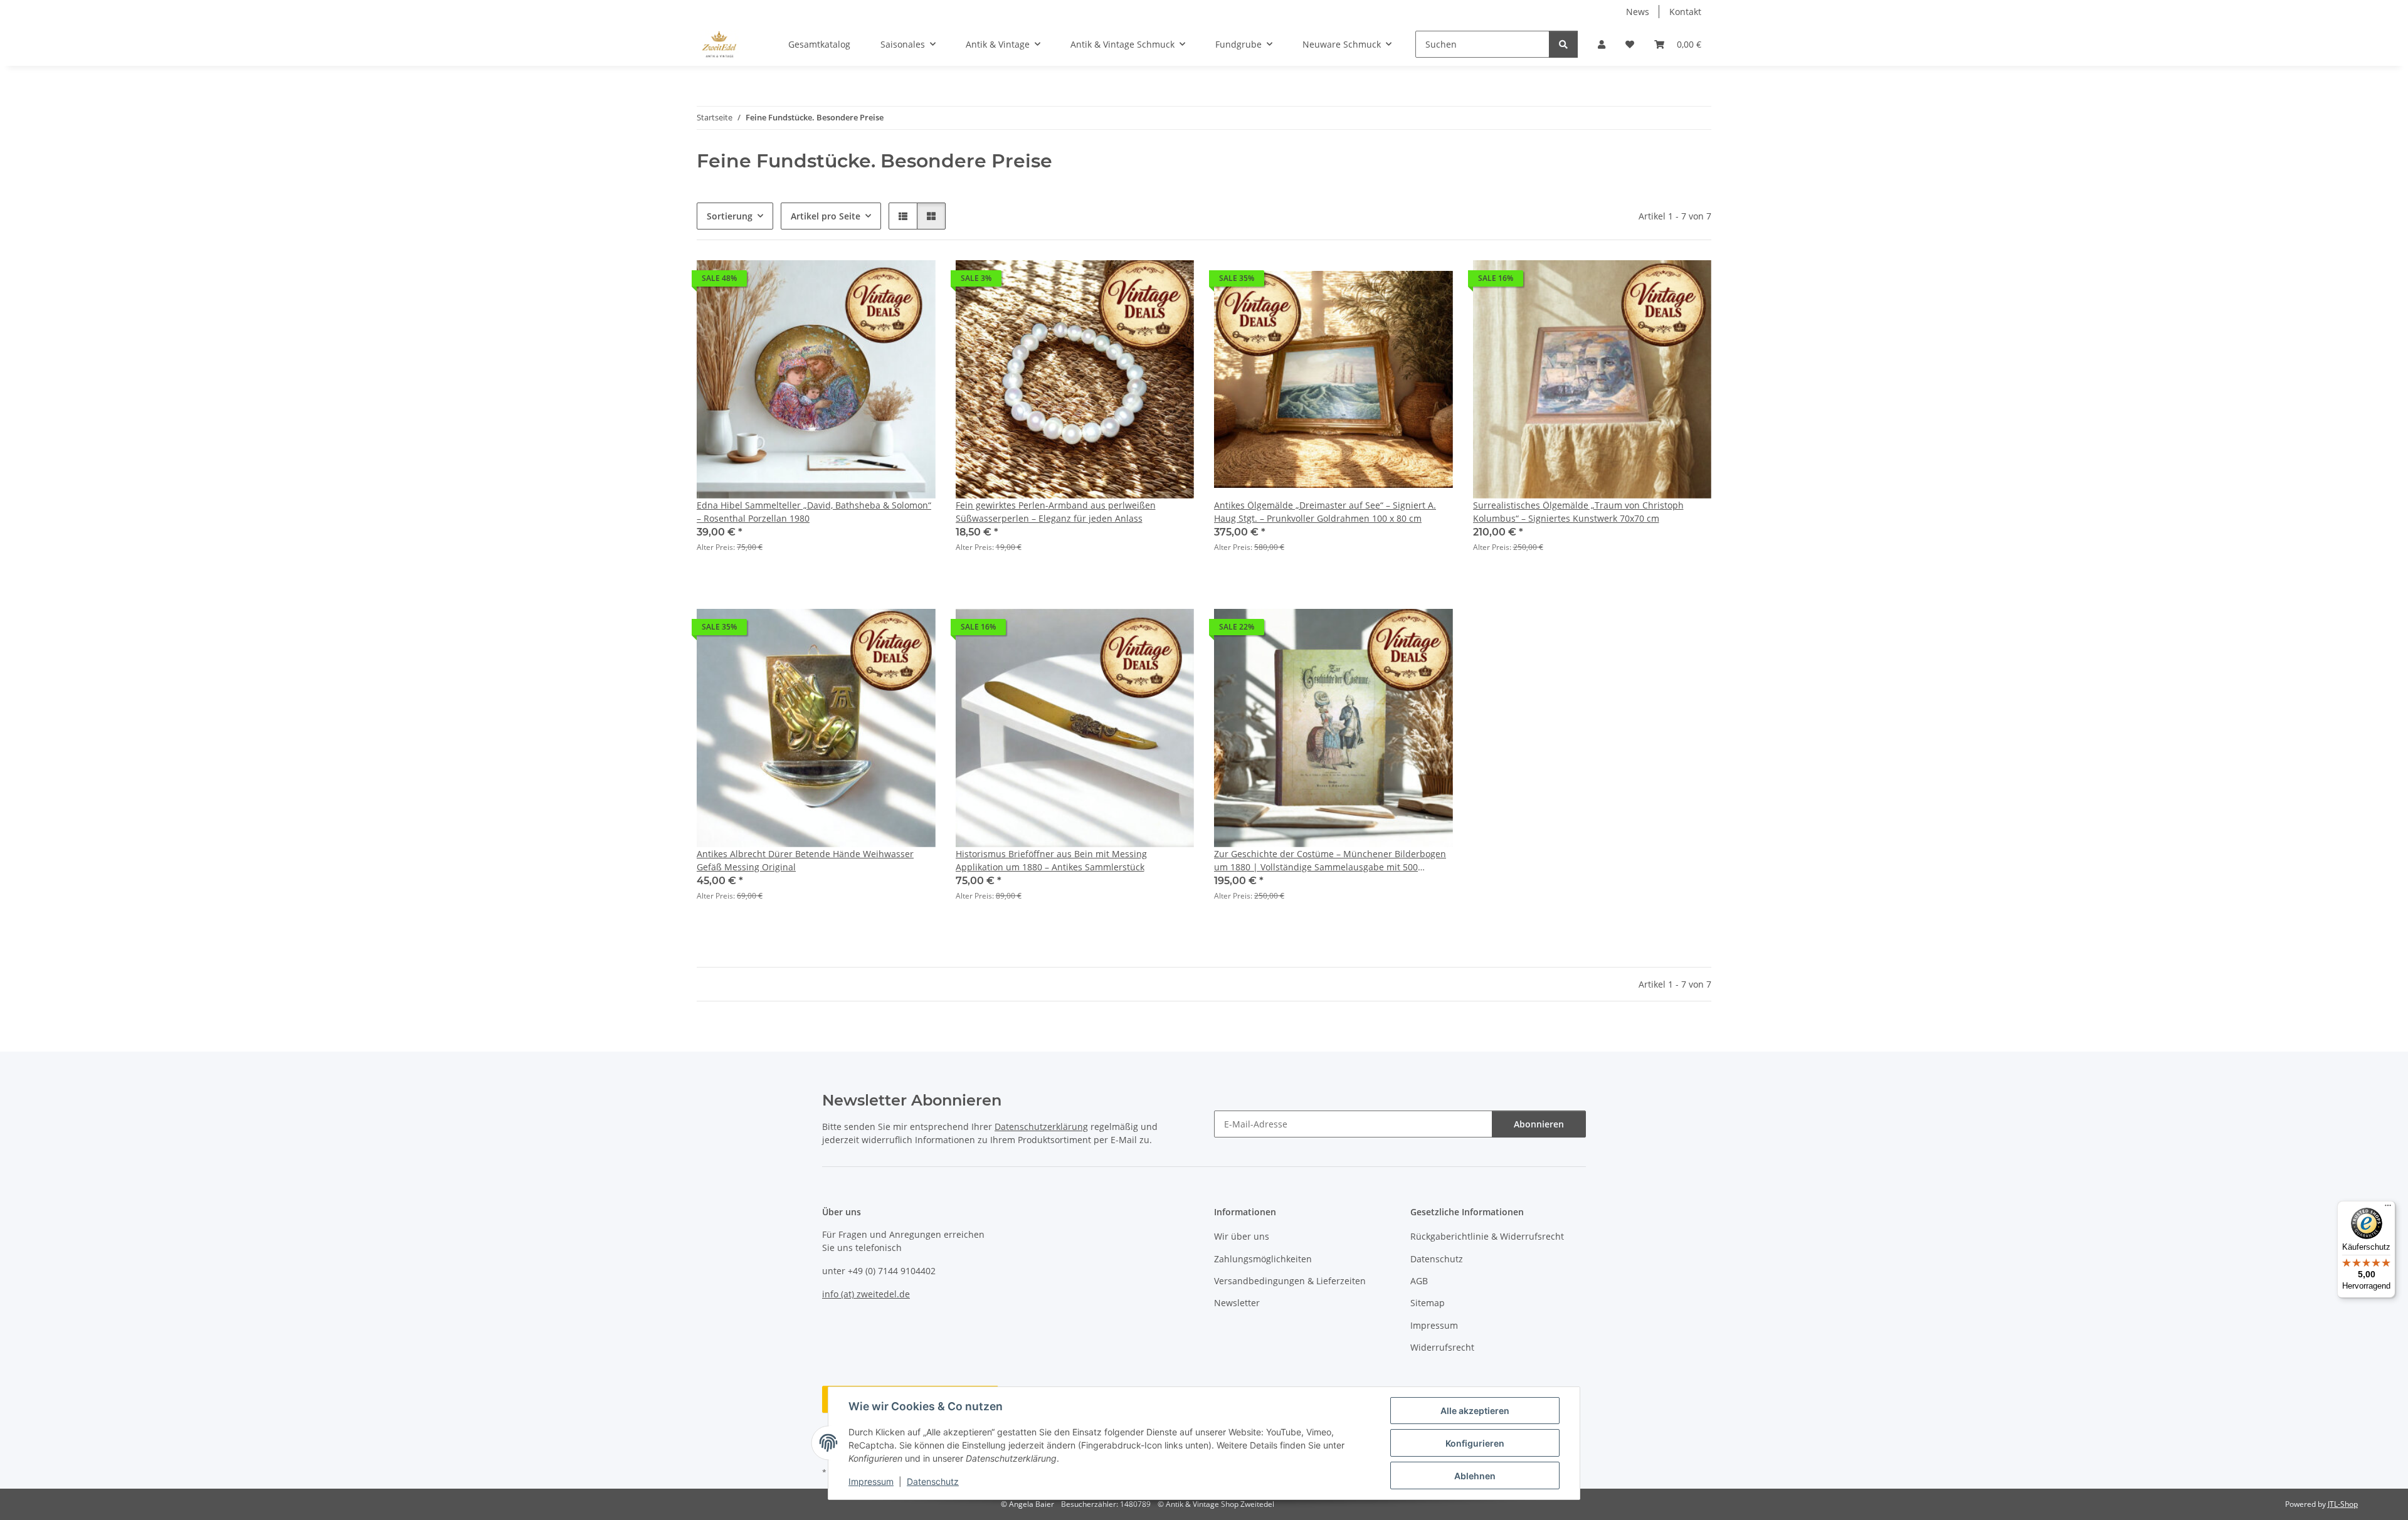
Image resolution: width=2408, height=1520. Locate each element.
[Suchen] (1563, 44)
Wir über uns (1242, 1236)
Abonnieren (1539, 1124)
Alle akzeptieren (1475, 1411)
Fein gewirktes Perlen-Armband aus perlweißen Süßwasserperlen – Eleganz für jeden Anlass (1056, 512)
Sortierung (730, 216)
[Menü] (2388, 1208)
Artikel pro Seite (826, 216)
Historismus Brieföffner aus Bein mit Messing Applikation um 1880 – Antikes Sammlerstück (1051, 860)
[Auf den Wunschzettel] (914, 282)
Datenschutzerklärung (1041, 1127)
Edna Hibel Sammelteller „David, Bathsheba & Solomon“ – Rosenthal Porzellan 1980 (814, 512)
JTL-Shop (2343, 1504)
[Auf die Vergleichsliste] (882, 282)
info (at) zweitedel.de (866, 1294)
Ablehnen (1475, 1476)
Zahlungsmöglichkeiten (1263, 1259)
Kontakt (1685, 12)
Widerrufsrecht (1442, 1347)
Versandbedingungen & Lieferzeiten (1290, 1281)
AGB (1419, 1281)
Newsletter (1237, 1303)
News (1638, 12)
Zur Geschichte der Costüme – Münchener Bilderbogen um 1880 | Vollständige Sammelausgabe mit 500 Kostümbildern (1330, 861)
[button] (1602, 44)
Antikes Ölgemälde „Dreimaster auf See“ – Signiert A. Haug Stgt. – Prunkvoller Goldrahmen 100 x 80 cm (1325, 512)
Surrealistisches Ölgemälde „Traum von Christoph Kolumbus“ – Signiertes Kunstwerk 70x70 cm (1578, 512)
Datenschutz (933, 1481)
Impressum (871, 1481)
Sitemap (1428, 1303)
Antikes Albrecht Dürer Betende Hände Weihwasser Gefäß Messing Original (805, 860)
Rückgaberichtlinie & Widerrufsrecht (1487, 1236)
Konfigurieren (1475, 1443)
